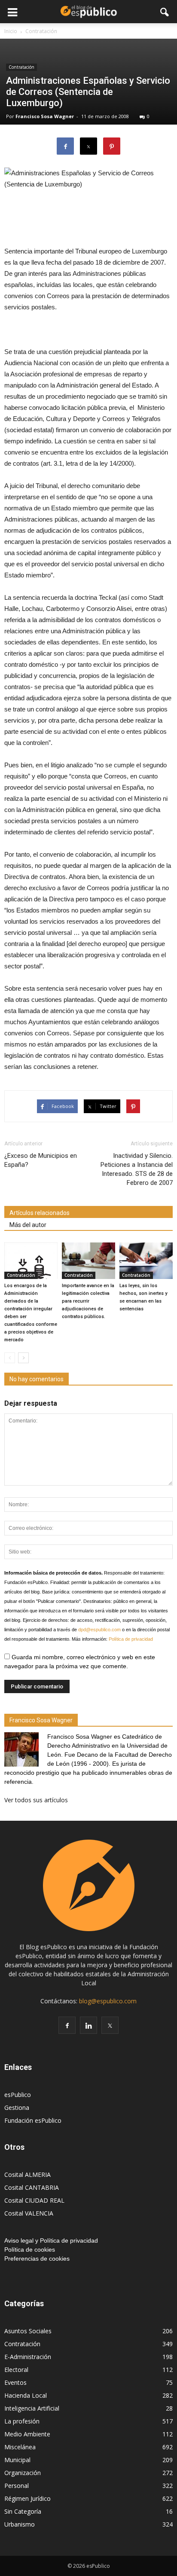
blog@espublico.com (108, 2001)
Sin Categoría (23, 2511)
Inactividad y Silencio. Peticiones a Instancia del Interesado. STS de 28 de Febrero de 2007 (137, 1169)
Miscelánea (20, 2447)
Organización (23, 2473)
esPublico (18, 2095)
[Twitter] (110, 2025)
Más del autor (28, 1225)
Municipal (17, 2460)
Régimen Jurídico (27, 2498)
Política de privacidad (131, 1639)
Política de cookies (30, 2249)
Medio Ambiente (27, 2434)
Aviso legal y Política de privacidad (51, 2240)
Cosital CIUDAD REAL (34, 2200)
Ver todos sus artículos (36, 1800)
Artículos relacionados (40, 1213)
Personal (17, 2486)
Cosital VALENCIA (29, 2213)
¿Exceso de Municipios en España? (41, 1160)
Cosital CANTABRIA (32, 2187)
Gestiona (17, 2107)
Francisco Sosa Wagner (45, 116)
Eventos (15, 2382)
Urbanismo (20, 2524)
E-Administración (28, 2357)
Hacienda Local (26, 2395)
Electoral (16, 2370)
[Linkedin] (88, 2025)
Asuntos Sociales (28, 2331)
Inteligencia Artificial (32, 2408)
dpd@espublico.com (99, 1630)
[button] (165, 12)
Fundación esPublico (33, 2120)
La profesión (22, 2421)
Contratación (21, 67)
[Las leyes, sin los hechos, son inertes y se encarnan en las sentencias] (146, 1261)
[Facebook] (67, 2025)
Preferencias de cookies (37, 2259)
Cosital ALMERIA (27, 2175)
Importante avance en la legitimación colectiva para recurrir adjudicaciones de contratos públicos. (88, 1301)
